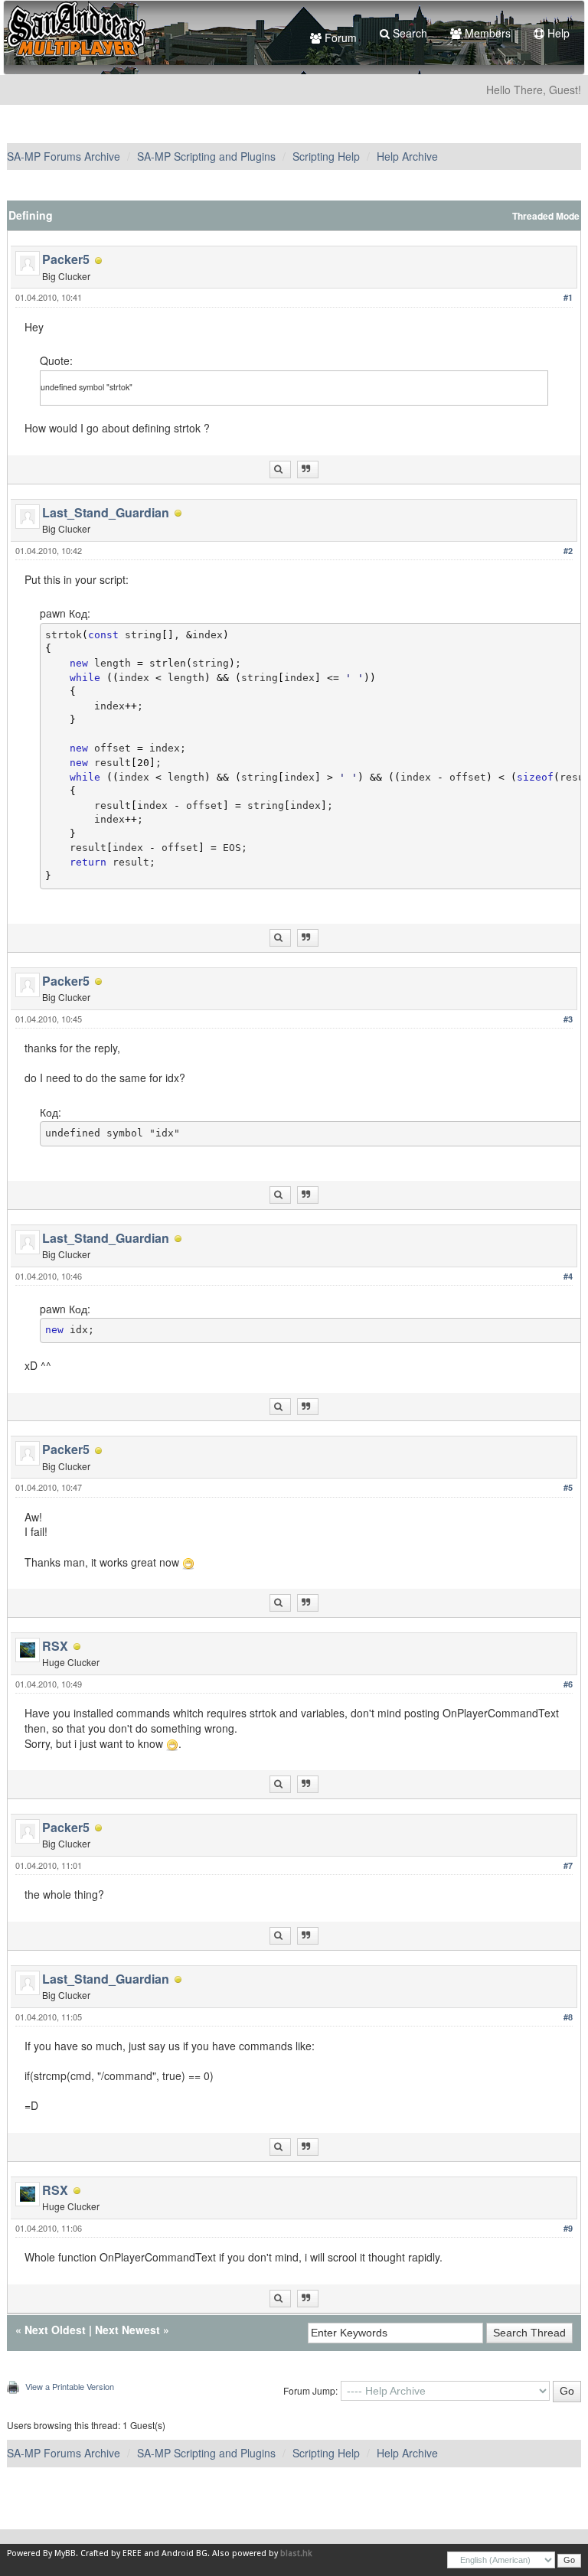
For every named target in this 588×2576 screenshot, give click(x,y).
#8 (568, 2017)
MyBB (65, 2553)
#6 (568, 1684)
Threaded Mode (546, 216)
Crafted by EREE (111, 2553)
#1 (568, 297)
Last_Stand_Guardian (106, 512)
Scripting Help (326, 156)
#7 (568, 1865)
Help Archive (407, 156)
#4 (568, 1276)
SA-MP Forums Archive (64, 156)
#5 (568, 1487)
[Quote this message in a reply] (308, 470)
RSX (55, 1646)
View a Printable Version (70, 2386)
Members (486, 33)
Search (408, 33)
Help (557, 33)
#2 (568, 551)
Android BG (185, 2553)
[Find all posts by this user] (280, 470)
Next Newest (127, 2330)
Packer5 (66, 259)
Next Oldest (55, 2330)
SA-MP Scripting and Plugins (206, 156)
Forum (339, 37)
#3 (568, 1019)
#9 (568, 2228)
